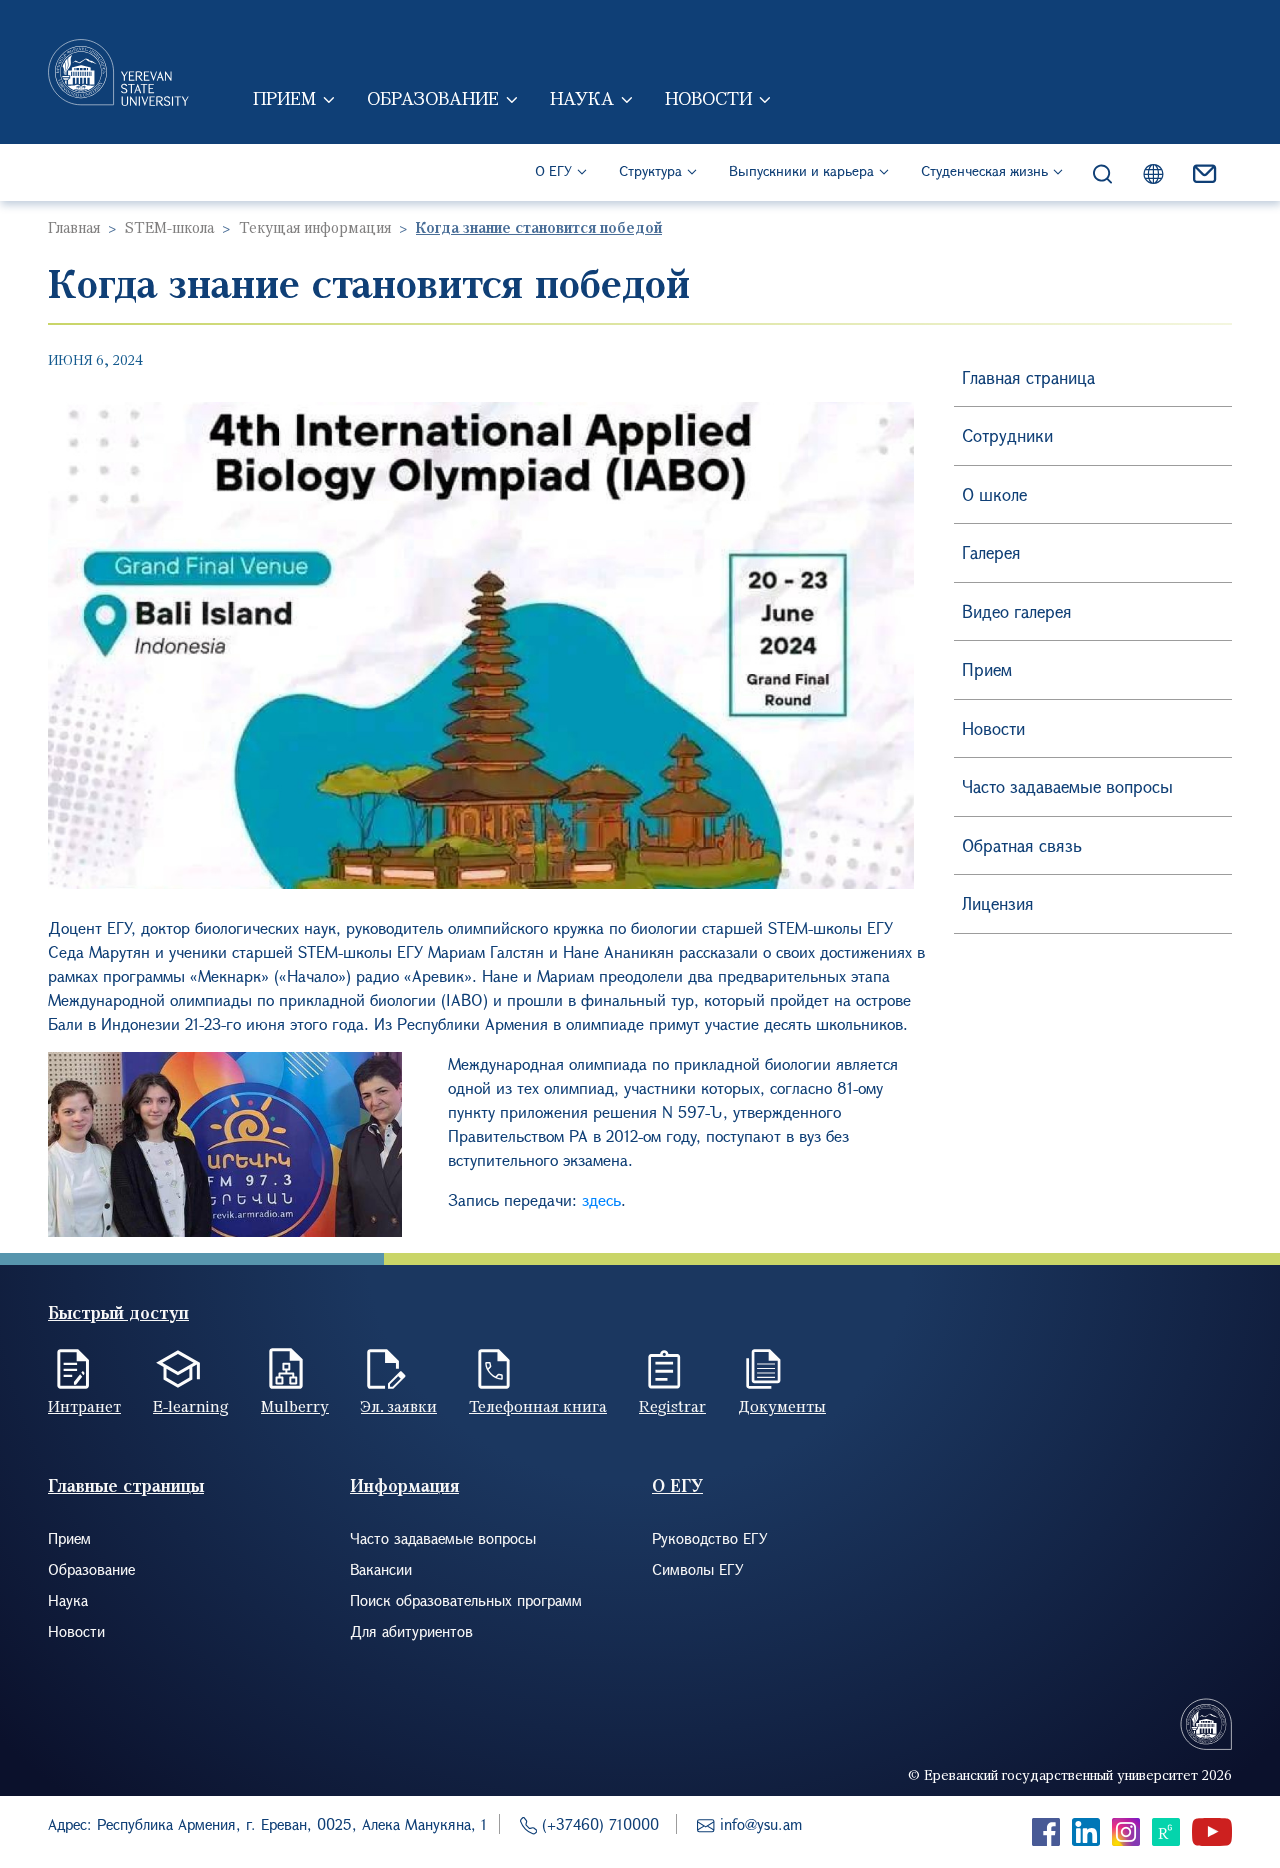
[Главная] (118, 72)
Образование (433, 98)
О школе (994, 494)
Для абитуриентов (411, 1631)
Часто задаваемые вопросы (1067, 786)
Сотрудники (1007, 435)
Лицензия (998, 903)
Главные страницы (126, 1485)
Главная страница (1028, 377)
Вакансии (381, 1569)
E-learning (191, 1406)
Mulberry (295, 1406)
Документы (782, 1406)
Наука (582, 98)
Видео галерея (1017, 611)
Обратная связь (1022, 845)
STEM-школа (169, 227)
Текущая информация (315, 227)
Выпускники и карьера (801, 170)
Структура (650, 170)
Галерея (991, 552)
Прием (284, 98)
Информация (404, 1485)
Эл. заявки (399, 1406)
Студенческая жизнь (984, 170)
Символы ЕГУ (698, 1569)
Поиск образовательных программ (466, 1600)
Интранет (84, 1406)
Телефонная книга (538, 1406)
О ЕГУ (553, 170)
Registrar (672, 1406)
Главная (74, 227)
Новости (708, 98)
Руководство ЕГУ (710, 1538)
